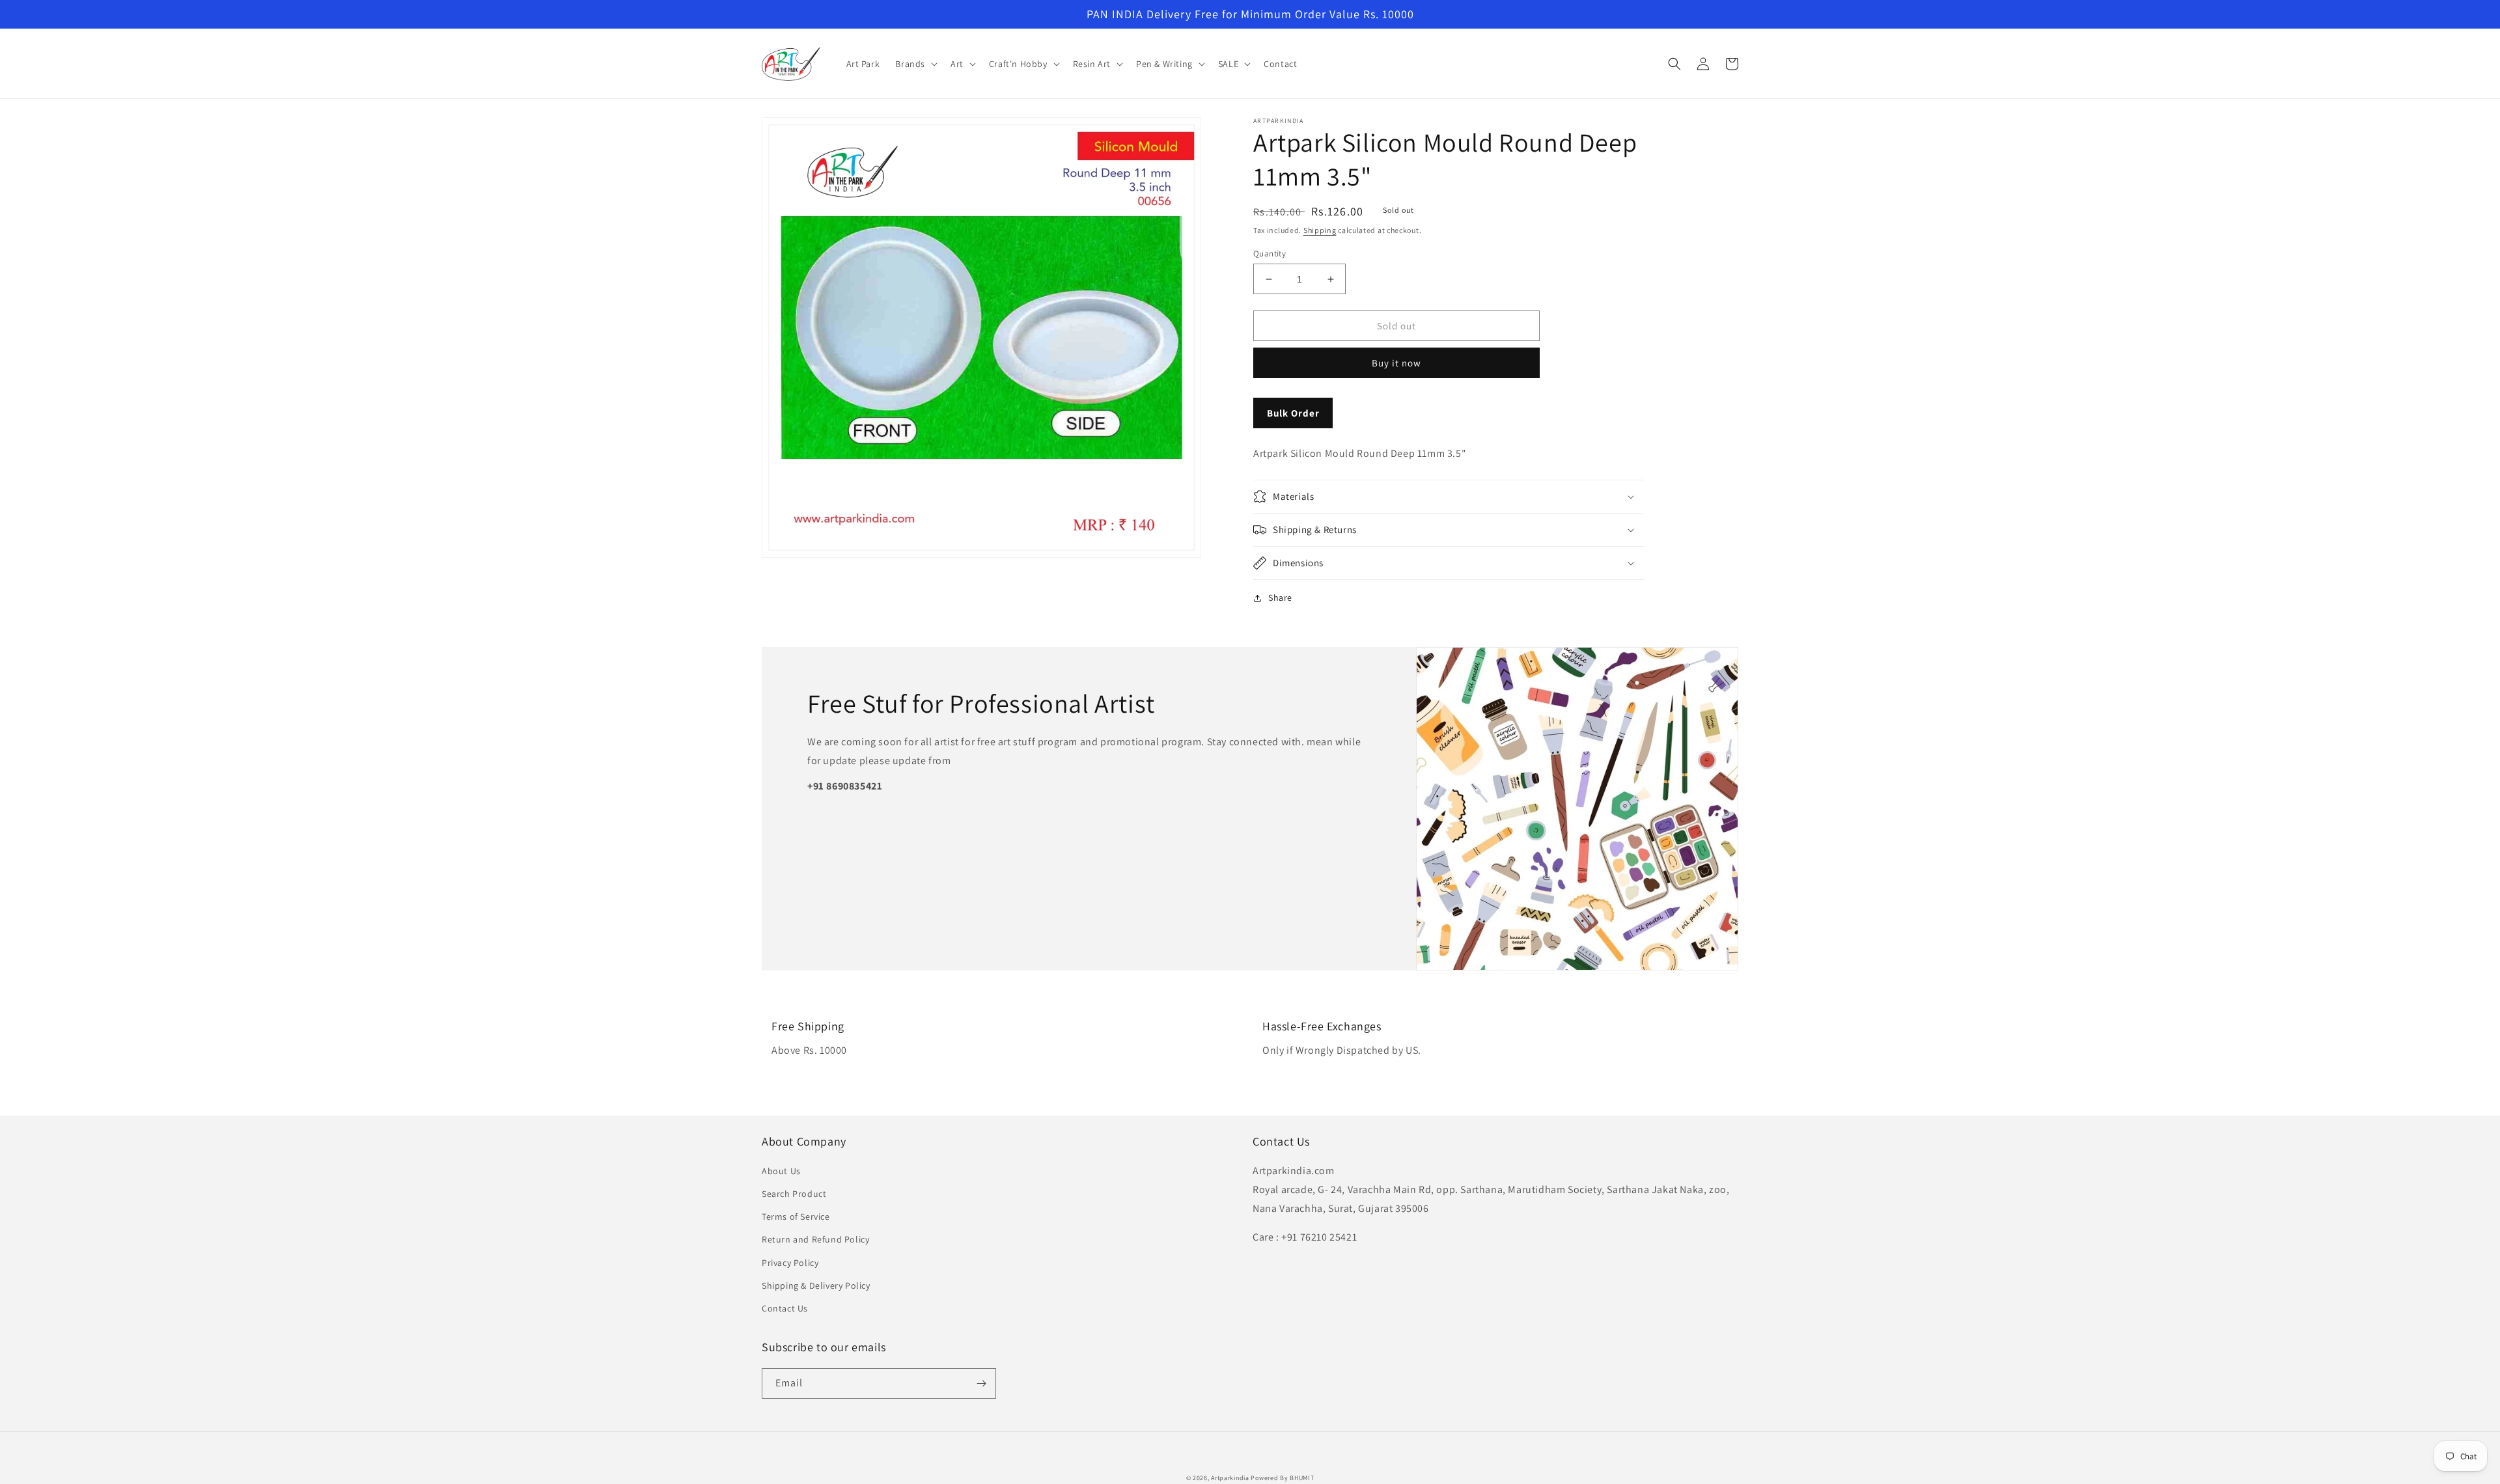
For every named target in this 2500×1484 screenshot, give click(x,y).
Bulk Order (1293, 413)
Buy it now (1396, 363)
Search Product (794, 1194)
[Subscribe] (981, 1383)
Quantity (1270, 254)
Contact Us (785, 1308)
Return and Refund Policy (815, 1239)
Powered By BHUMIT (1282, 1478)
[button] (915, 64)
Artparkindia (1230, 1478)
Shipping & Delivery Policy (816, 1285)
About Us (781, 1171)
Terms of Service (796, 1216)
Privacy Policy (790, 1263)
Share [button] (1280, 598)
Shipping (1320, 230)
